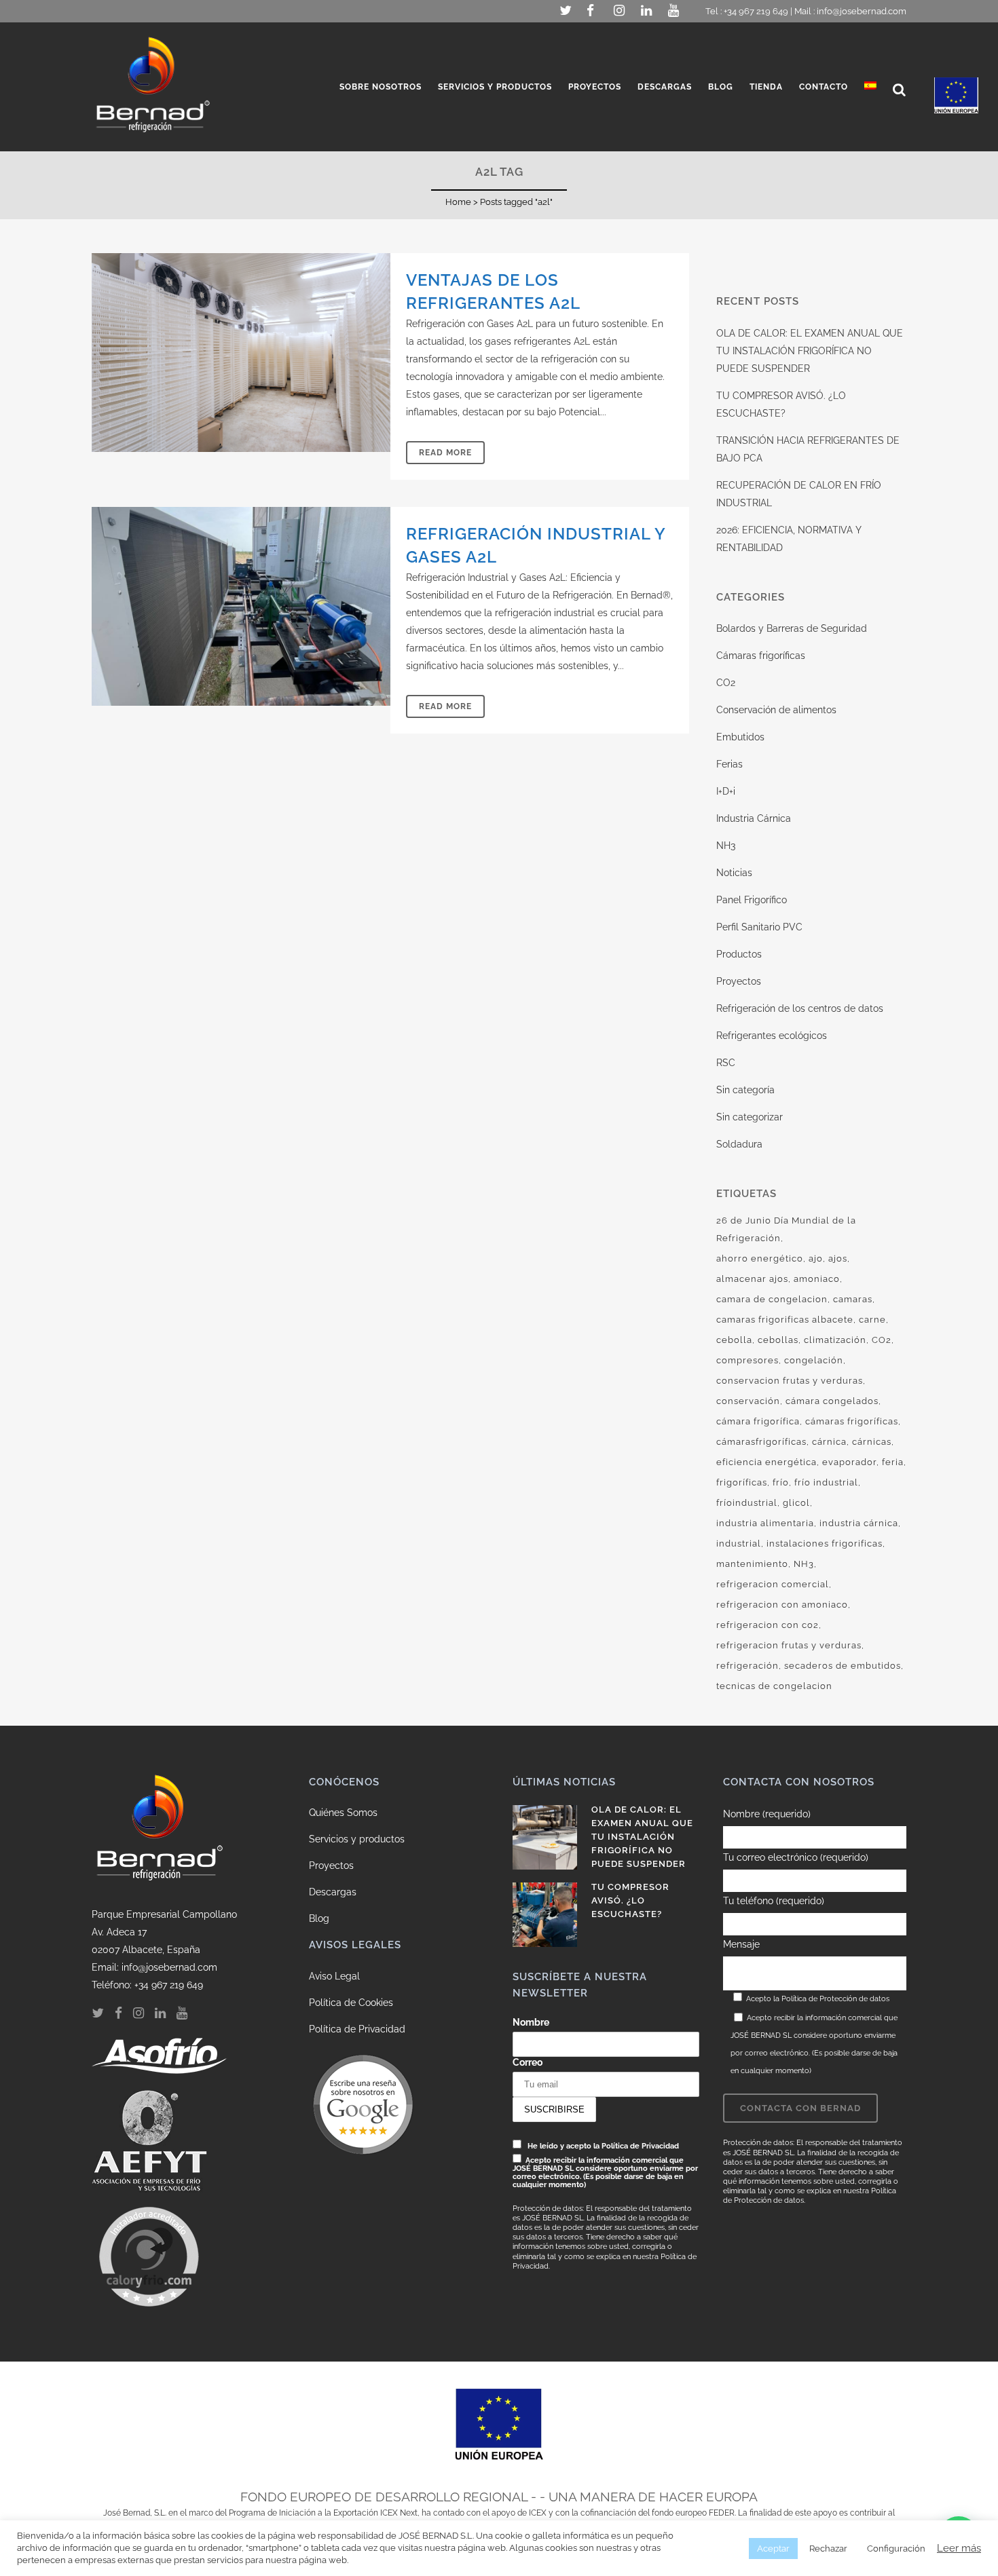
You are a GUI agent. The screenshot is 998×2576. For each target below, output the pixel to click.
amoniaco (817, 1279)
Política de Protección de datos (835, 1999)
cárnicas (872, 1442)
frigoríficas (742, 1482)
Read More (445, 453)
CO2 (726, 683)
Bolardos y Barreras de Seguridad (792, 628)
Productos (739, 954)
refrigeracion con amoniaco (782, 1605)
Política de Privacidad (357, 2029)
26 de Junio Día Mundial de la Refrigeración (786, 1229)
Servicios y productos (357, 1839)
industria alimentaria (765, 1523)
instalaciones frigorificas (825, 1543)
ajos (838, 1258)
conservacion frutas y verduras (790, 1381)
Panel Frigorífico (752, 900)
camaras (853, 1299)
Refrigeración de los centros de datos (800, 1008)
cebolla (734, 1340)
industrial (739, 1543)
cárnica (829, 1442)
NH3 (726, 846)
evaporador (849, 1462)
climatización (835, 1340)
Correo (528, 2062)
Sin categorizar (750, 1117)
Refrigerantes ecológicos (772, 1036)
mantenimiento (752, 1564)
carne (872, 1320)
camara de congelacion (772, 1299)
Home (458, 202)
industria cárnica (859, 1523)
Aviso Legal (334, 1976)
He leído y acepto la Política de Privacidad (603, 2146)
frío (781, 1482)
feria (893, 1462)
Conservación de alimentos (776, 710)
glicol (796, 1503)
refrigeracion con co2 (768, 1625)
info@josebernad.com (862, 11)
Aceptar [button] (773, 2549)
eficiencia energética (766, 1462)
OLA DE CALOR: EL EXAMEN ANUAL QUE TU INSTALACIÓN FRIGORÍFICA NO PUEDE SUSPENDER (810, 351)
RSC (726, 1063)
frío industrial (826, 1482)
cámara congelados (832, 1401)
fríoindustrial (747, 1503)
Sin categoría (745, 1090)
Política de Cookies (351, 2003)
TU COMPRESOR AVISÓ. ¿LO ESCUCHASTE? (630, 1900)
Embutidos (740, 737)
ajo (816, 1258)
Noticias (734, 873)
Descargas (333, 1892)
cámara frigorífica (758, 1421)
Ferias (729, 764)
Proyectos (739, 981)
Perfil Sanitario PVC (759, 927)
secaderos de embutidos (843, 1666)
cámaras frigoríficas (852, 1421)
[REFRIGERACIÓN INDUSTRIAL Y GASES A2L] (241, 606)
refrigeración (747, 1666)
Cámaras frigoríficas (761, 656)
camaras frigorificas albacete (785, 1320)
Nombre (531, 2022)
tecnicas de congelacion (774, 1686)
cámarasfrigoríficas (761, 1442)
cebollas (778, 1340)
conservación (748, 1401)
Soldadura (739, 1144)
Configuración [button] (896, 2549)
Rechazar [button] (828, 2549)
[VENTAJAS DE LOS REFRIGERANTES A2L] (241, 353)
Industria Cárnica (754, 818)
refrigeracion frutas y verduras (789, 1645)
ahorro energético (760, 1258)
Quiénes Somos (343, 1813)
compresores (747, 1360)
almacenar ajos (752, 1279)
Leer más (959, 2548)
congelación (814, 1360)
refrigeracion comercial (773, 1584)
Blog (319, 1918)
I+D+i (726, 791)
